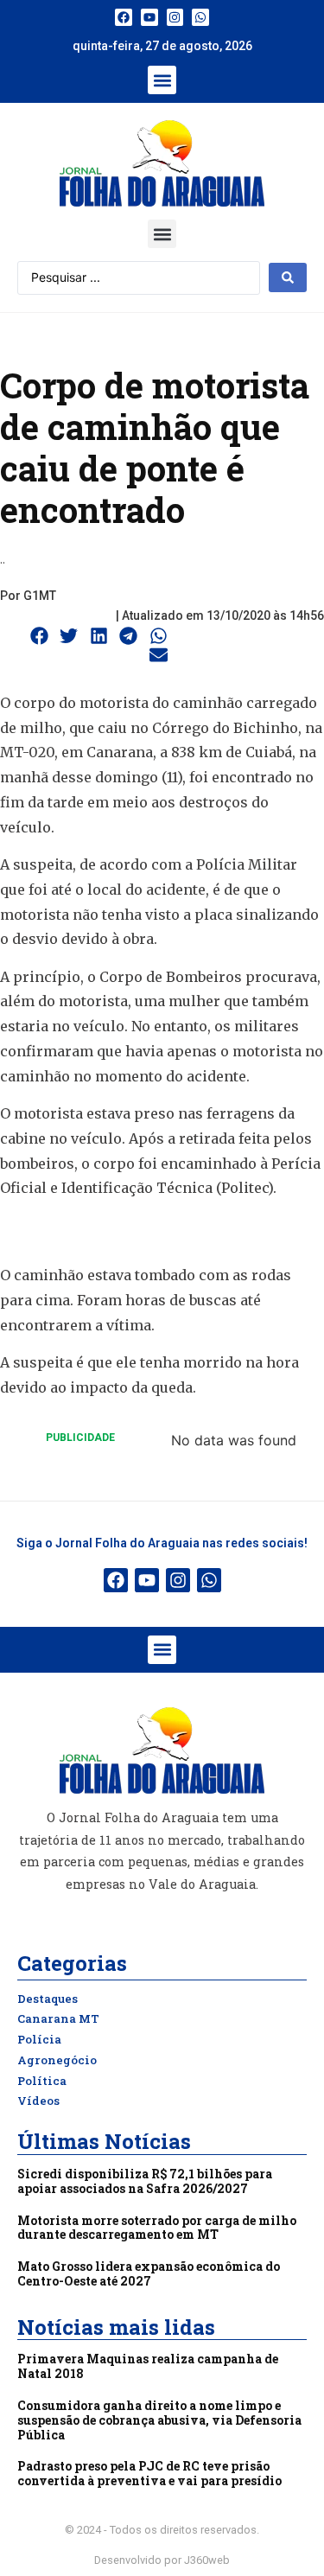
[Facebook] (124, 17)
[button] (162, 80)
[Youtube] (149, 17)
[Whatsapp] (200, 17)
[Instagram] (175, 17)
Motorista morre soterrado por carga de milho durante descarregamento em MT (157, 2228)
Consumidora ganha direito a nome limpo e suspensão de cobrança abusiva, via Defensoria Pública (159, 2420)
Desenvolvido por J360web (162, 2560)
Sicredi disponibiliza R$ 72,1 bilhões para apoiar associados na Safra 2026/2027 (145, 2181)
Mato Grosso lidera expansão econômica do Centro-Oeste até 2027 (149, 2273)
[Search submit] (288, 277)
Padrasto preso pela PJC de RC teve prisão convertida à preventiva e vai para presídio (149, 2473)
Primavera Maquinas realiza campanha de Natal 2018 (148, 2366)
